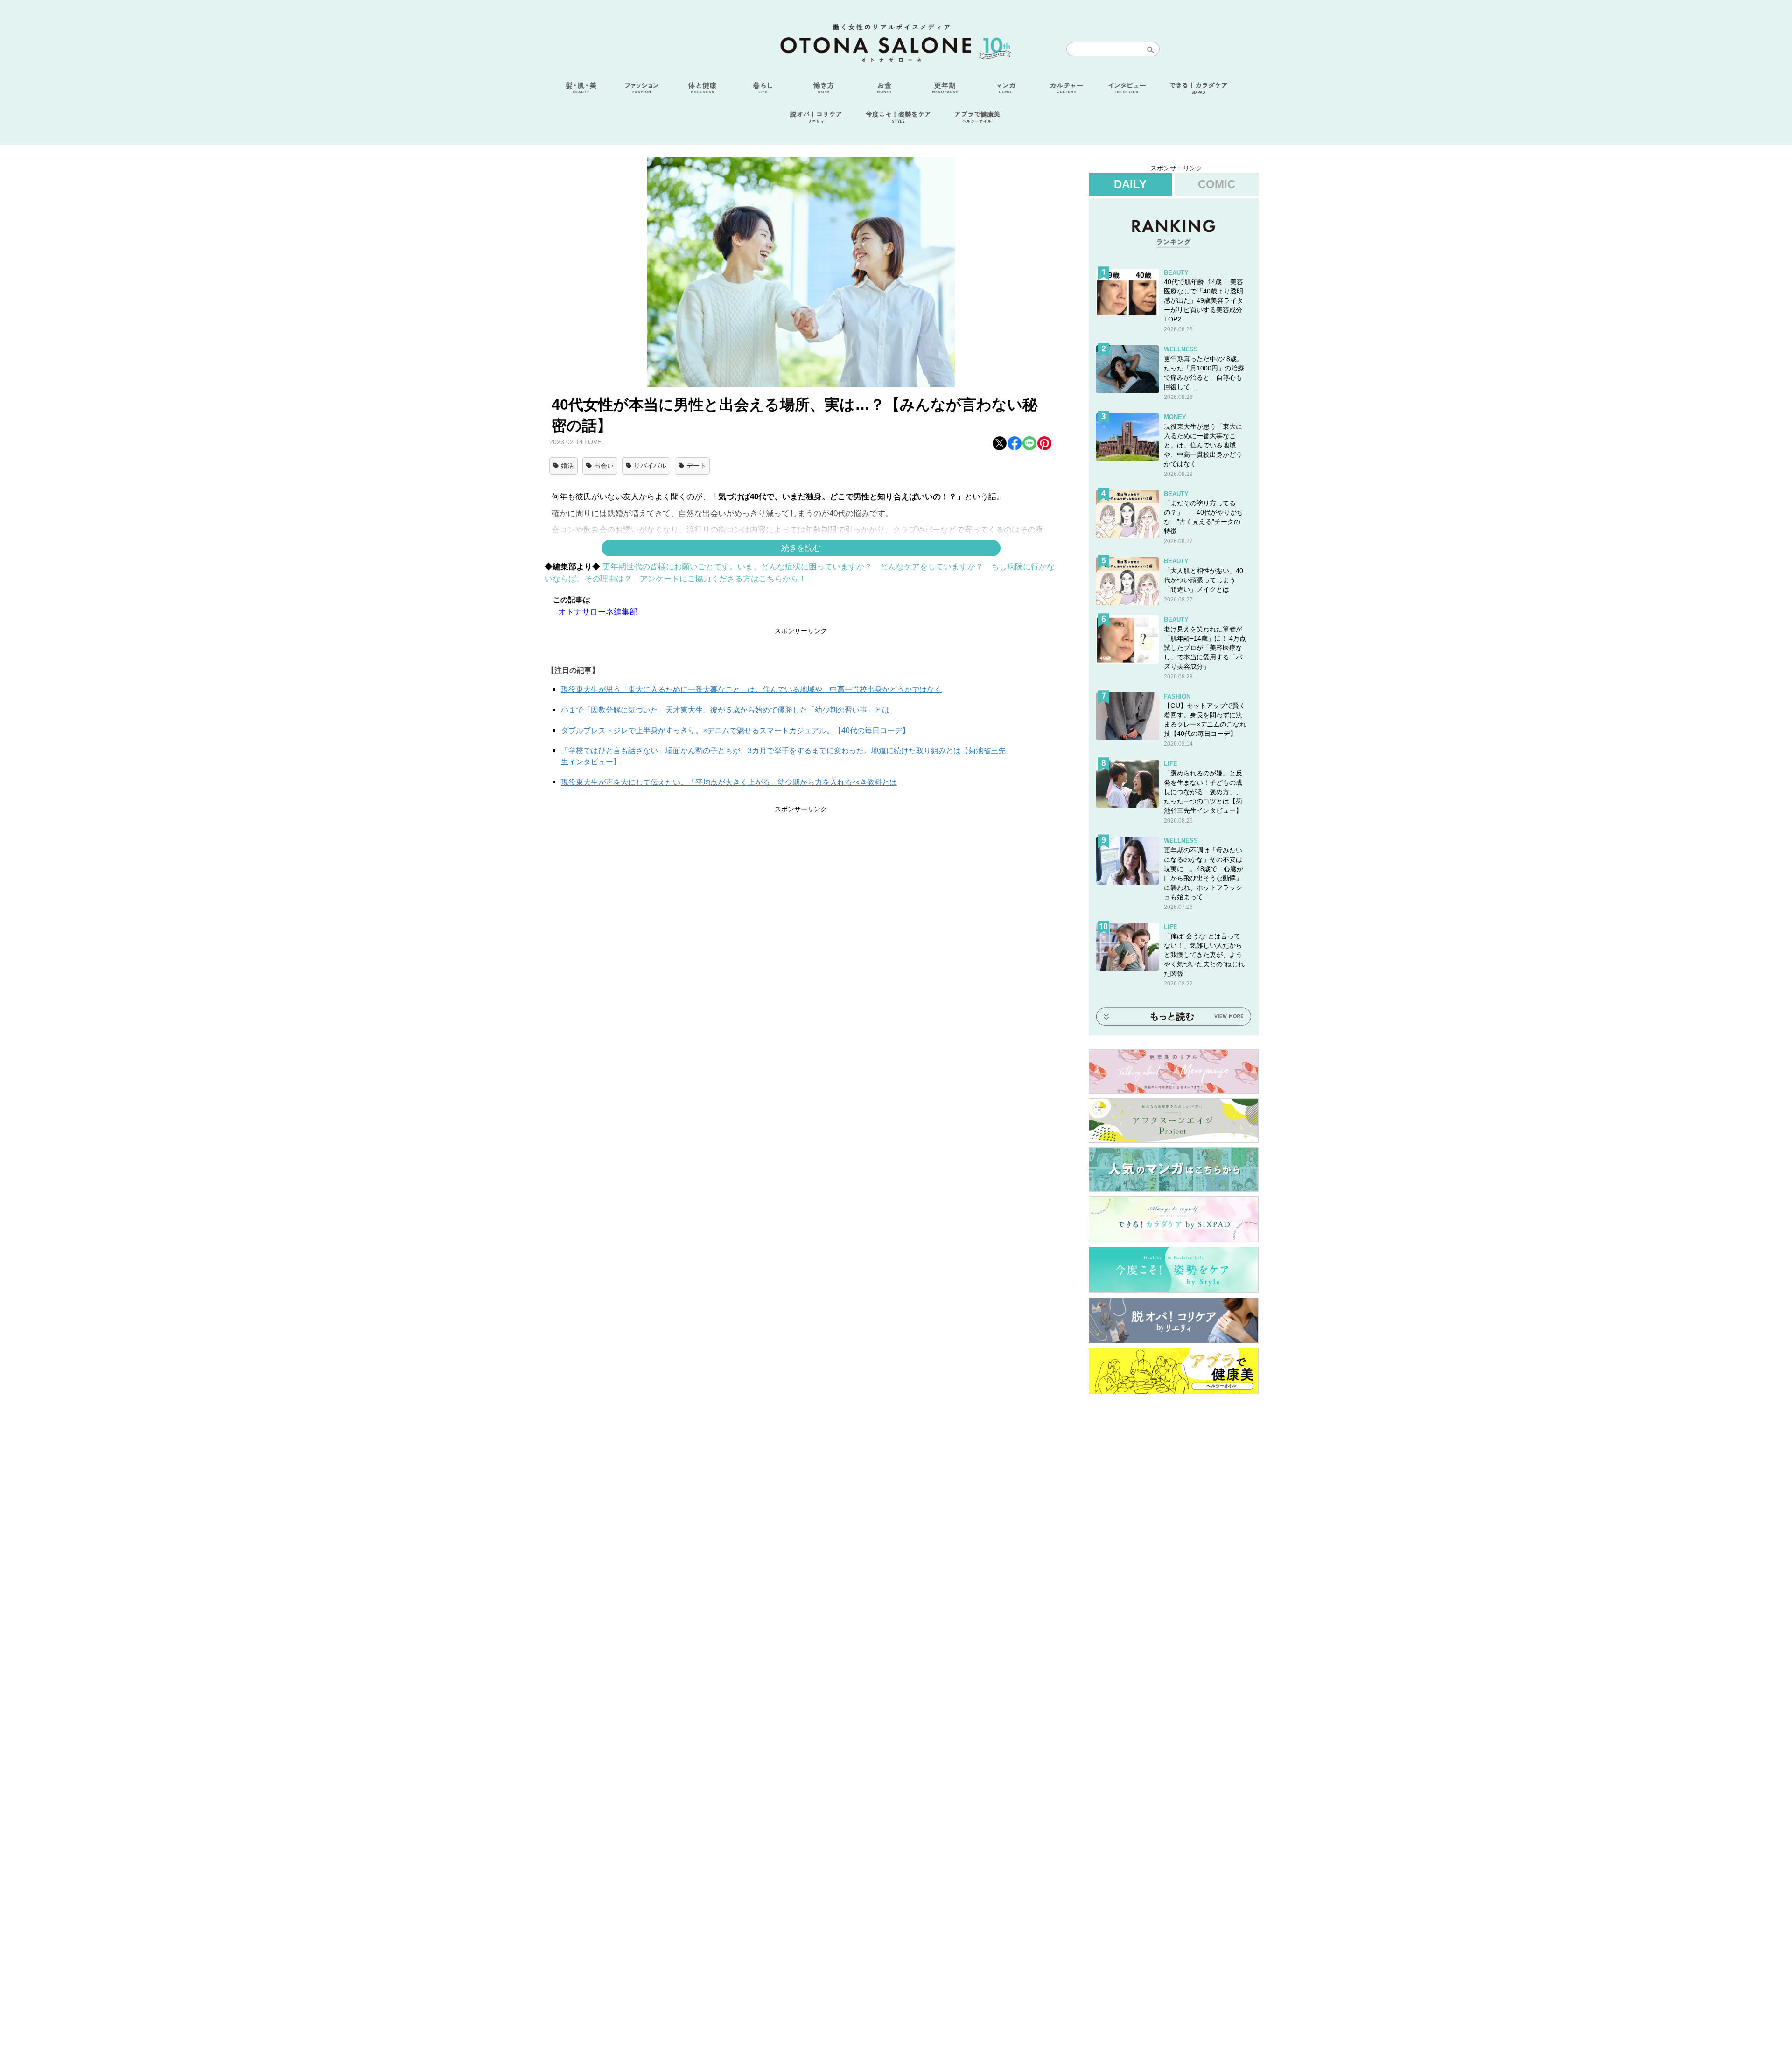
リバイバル (650, 466)
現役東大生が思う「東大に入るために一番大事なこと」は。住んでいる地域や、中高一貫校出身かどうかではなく (751, 689)
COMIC (1217, 184)
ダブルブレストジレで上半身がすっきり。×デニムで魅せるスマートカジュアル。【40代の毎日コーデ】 (735, 730)
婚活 (567, 466)
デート (696, 466)
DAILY (1130, 184)
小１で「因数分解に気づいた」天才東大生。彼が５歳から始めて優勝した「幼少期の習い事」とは (725, 710)
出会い (604, 466)
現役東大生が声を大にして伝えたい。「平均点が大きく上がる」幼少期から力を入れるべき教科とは (729, 782)
